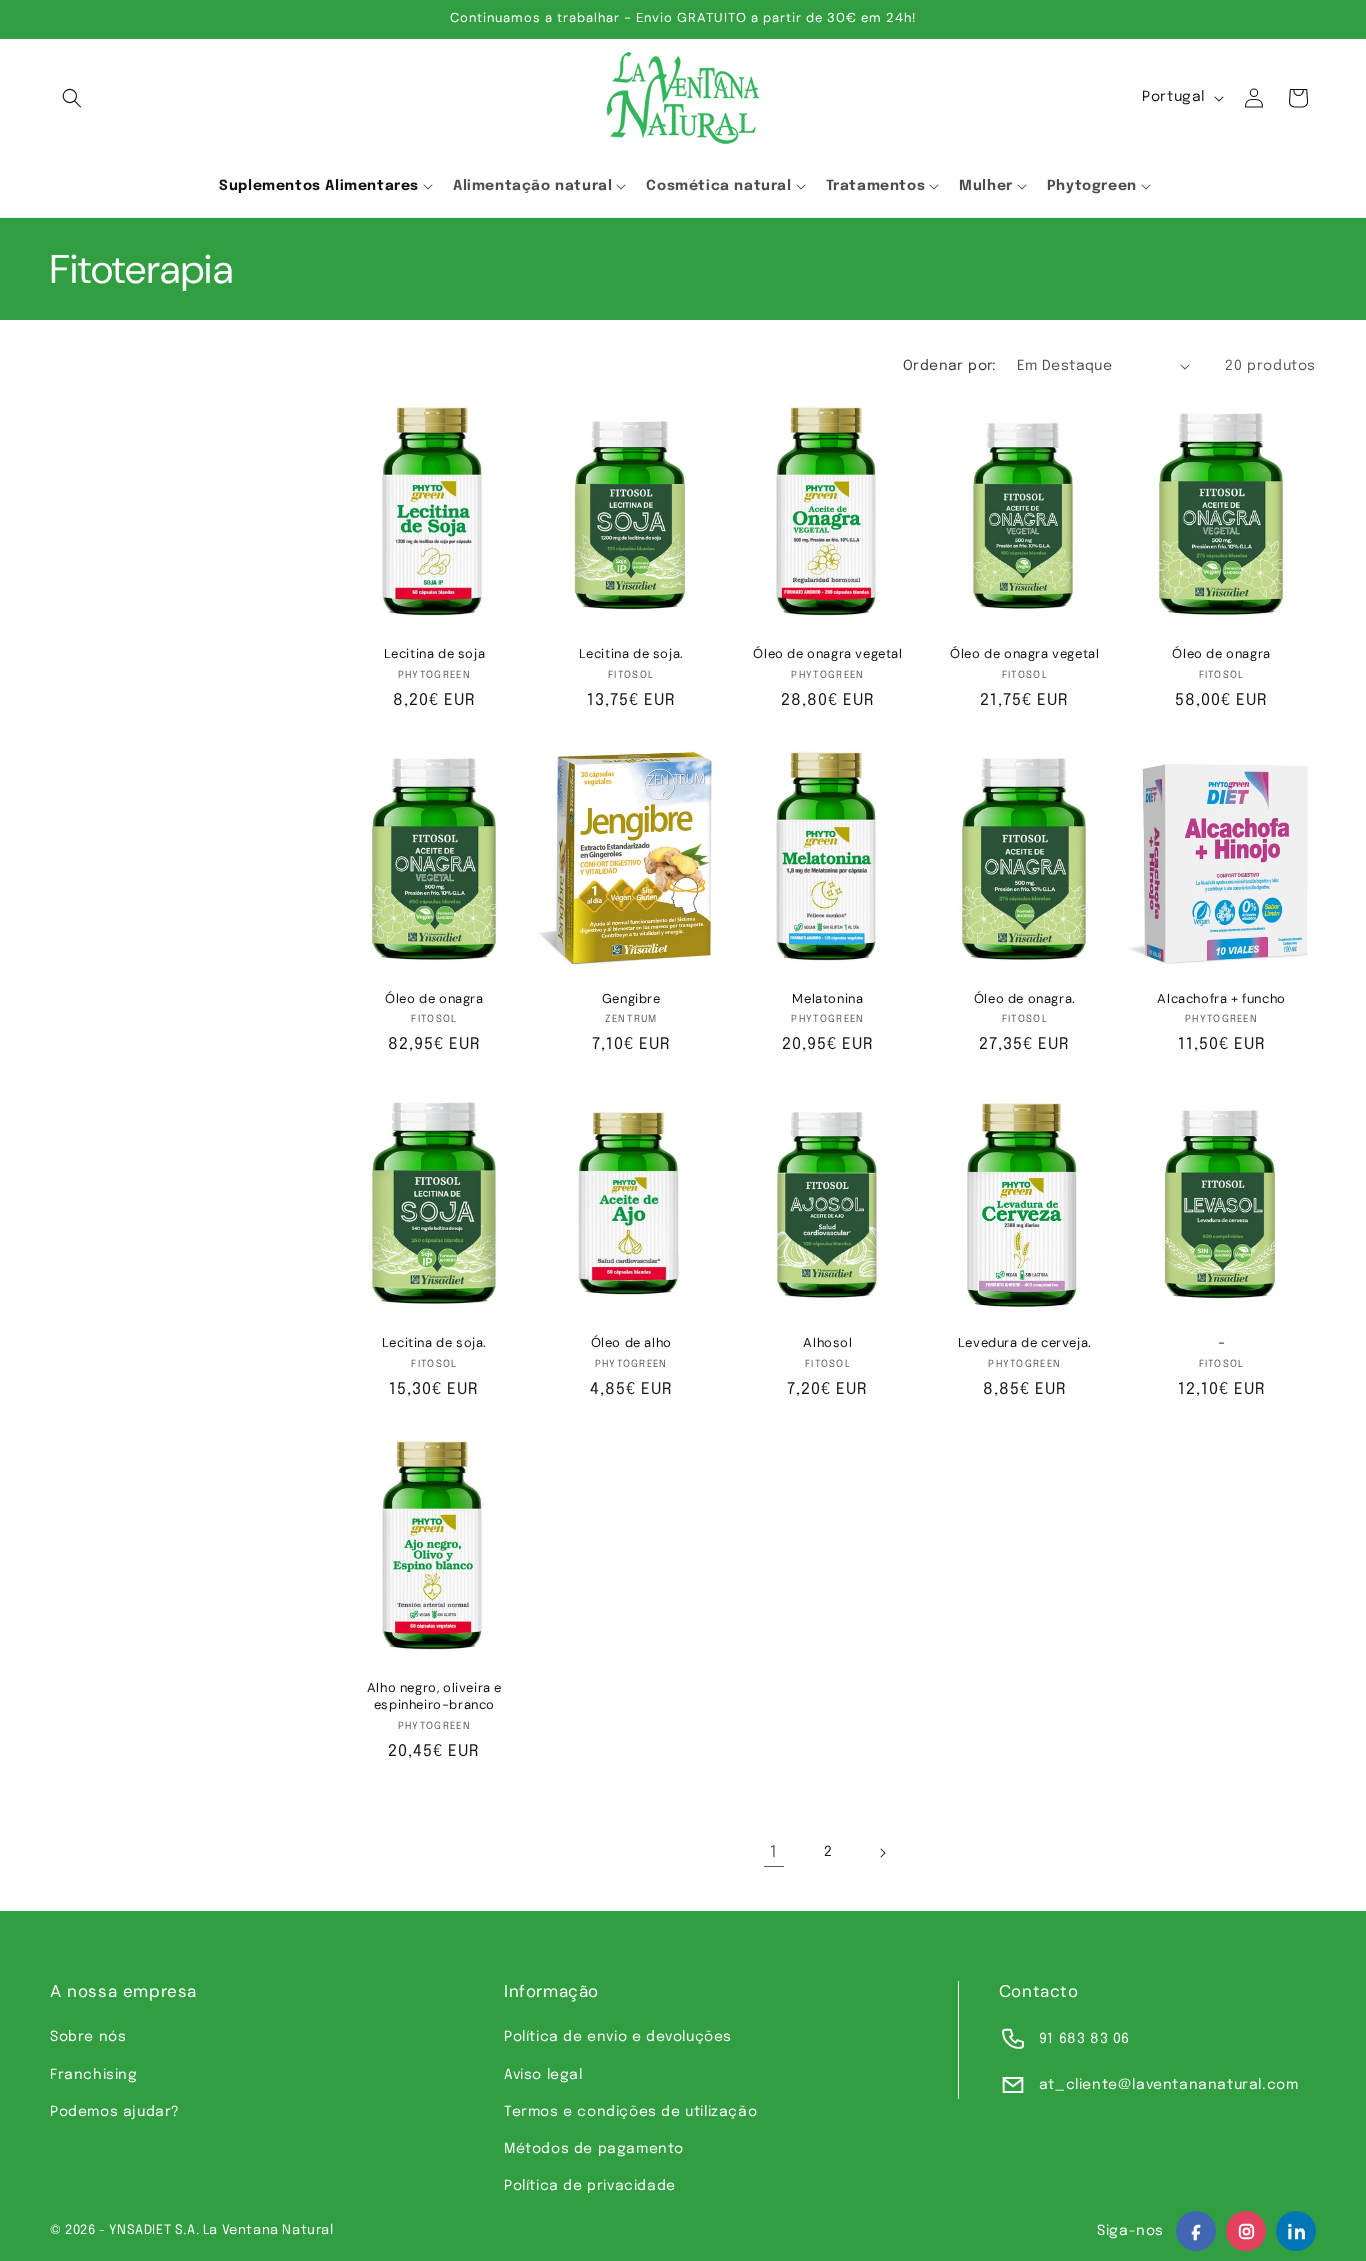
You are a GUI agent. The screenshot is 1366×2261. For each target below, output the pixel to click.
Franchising (94, 2075)
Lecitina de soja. (631, 654)
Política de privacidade (590, 2186)
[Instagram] (1246, 2231)
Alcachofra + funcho (1221, 999)
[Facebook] (1196, 2231)
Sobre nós (88, 2037)
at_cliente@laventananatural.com (1169, 2085)
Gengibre (631, 999)
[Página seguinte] (882, 1853)
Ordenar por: (950, 366)
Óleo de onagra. (1025, 999)
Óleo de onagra (1221, 654)
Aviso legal (543, 2075)
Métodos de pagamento (594, 2149)
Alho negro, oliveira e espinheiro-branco (434, 1696)
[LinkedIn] (1296, 2231)
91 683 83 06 (1084, 2039)
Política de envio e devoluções (618, 2037)
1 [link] (774, 1852)
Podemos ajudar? (115, 2112)
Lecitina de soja (435, 654)
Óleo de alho (631, 1343)
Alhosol (827, 1343)
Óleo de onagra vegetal (827, 654)
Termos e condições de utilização (630, 2112)
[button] (72, 98)
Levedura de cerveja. (1025, 1343)
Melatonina (827, 999)
